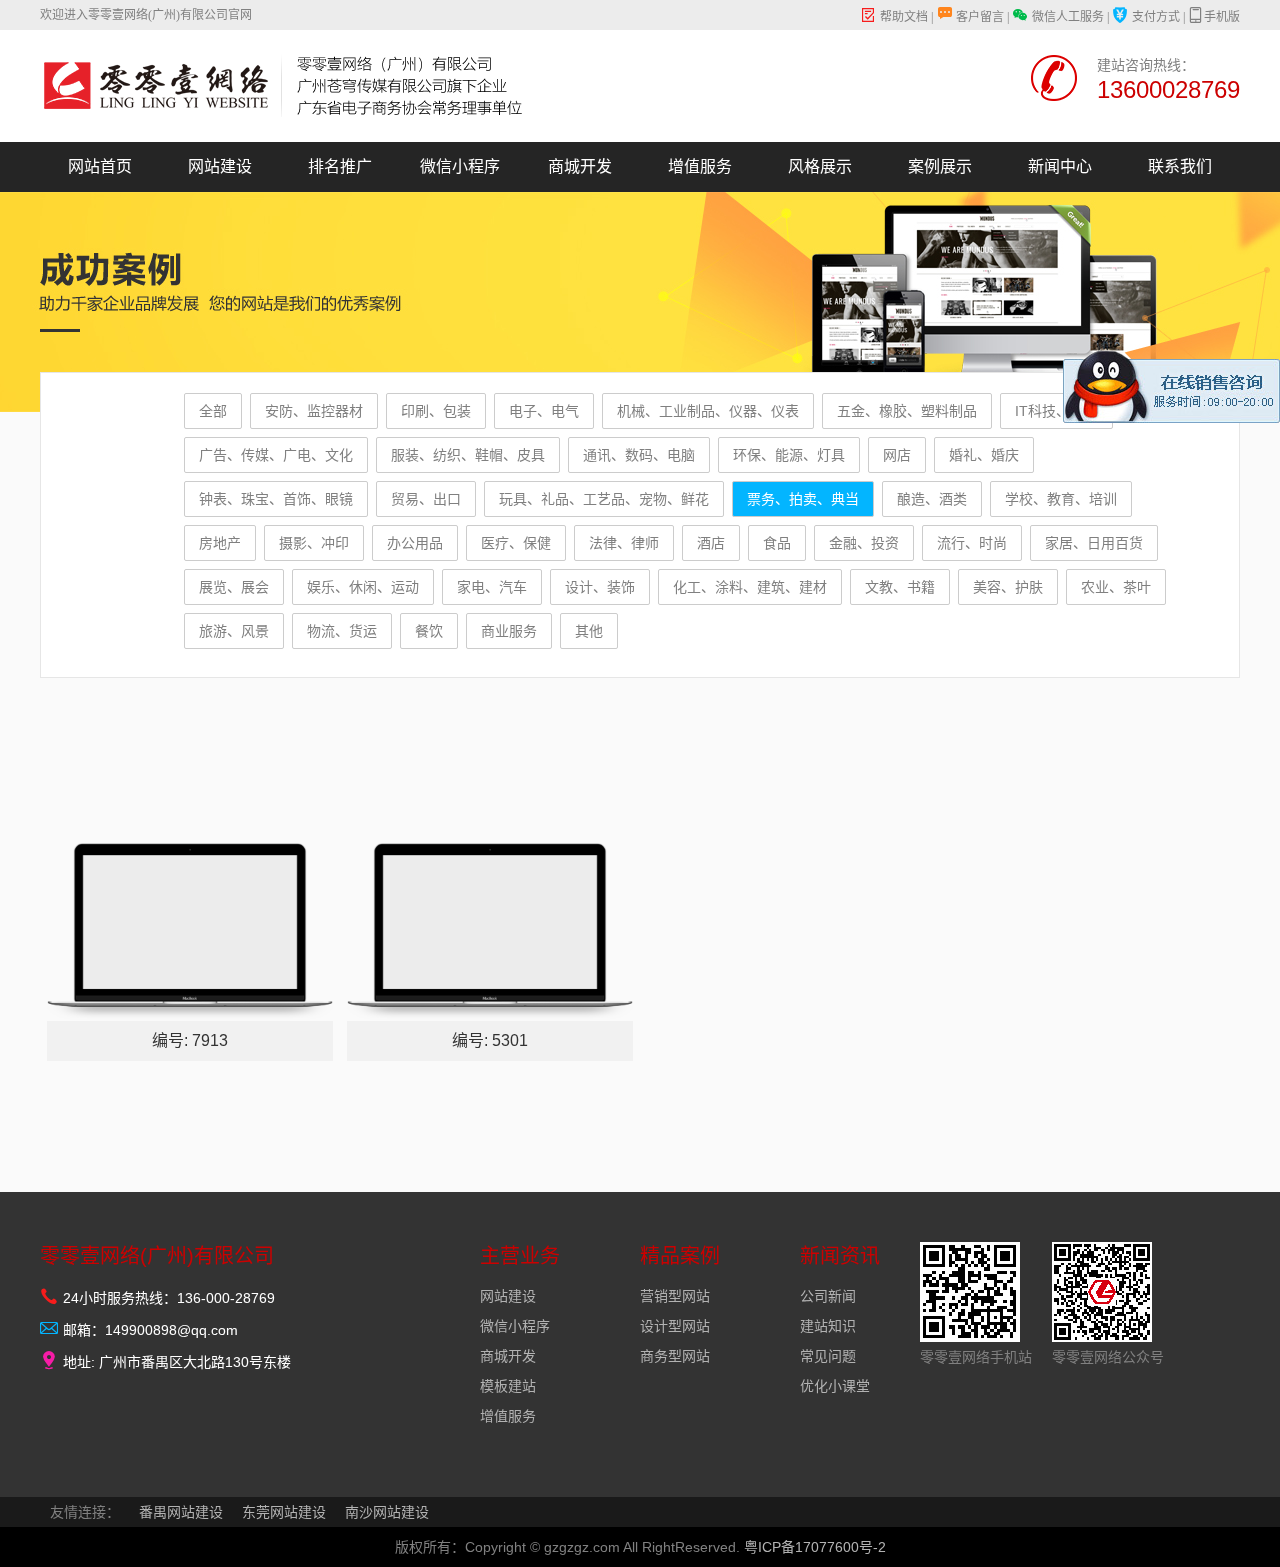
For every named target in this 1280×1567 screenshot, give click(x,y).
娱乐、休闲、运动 (363, 587)
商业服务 (509, 631)
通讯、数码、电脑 (639, 455)
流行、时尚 (972, 543)
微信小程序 (460, 166)
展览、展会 (234, 587)
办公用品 (415, 543)
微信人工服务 (1068, 17)
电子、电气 (544, 411)
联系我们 (1180, 166)
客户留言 (980, 17)
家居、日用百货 (1094, 543)
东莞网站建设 (284, 1512)
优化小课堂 (835, 1386)
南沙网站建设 (387, 1512)
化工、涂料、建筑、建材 (750, 587)
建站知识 (828, 1326)
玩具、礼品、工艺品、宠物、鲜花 (604, 499)
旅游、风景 (234, 631)
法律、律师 (624, 543)
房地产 (220, 543)
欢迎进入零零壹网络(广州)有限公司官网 (146, 15)
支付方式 (1156, 17)
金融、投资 (864, 543)
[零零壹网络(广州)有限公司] (287, 88)
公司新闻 (828, 1296)
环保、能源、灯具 (789, 455)
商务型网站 (675, 1356)
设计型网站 (675, 1326)
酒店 (711, 543)
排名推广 (340, 166)
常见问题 (828, 1356)
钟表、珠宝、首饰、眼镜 (276, 499)
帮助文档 (904, 17)
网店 (897, 455)
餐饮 (429, 631)
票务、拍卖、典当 (803, 499)
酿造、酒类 (932, 499)
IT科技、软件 (1056, 411)
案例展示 (940, 166)
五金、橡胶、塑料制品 (907, 411)
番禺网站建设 (181, 1512)
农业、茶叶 (1116, 587)
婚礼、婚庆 (984, 455)
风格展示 (820, 166)
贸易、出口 (426, 499)
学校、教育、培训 (1061, 499)
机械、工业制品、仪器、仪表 (708, 411)
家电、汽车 (492, 587)
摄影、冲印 (314, 543)
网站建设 (220, 166)
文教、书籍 (900, 587)
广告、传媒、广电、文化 (276, 455)
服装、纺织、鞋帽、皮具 (468, 455)
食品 (777, 543)
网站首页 (100, 166)
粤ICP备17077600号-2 (815, 1547)
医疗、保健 (516, 543)
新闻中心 (1060, 166)
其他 (589, 631)
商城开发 (580, 166)
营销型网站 (675, 1296)
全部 (213, 411)
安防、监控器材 (314, 411)
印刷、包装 (436, 411)
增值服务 (700, 166)
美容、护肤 (1008, 587)
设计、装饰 (600, 587)
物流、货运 (342, 631)
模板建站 (508, 1386)
